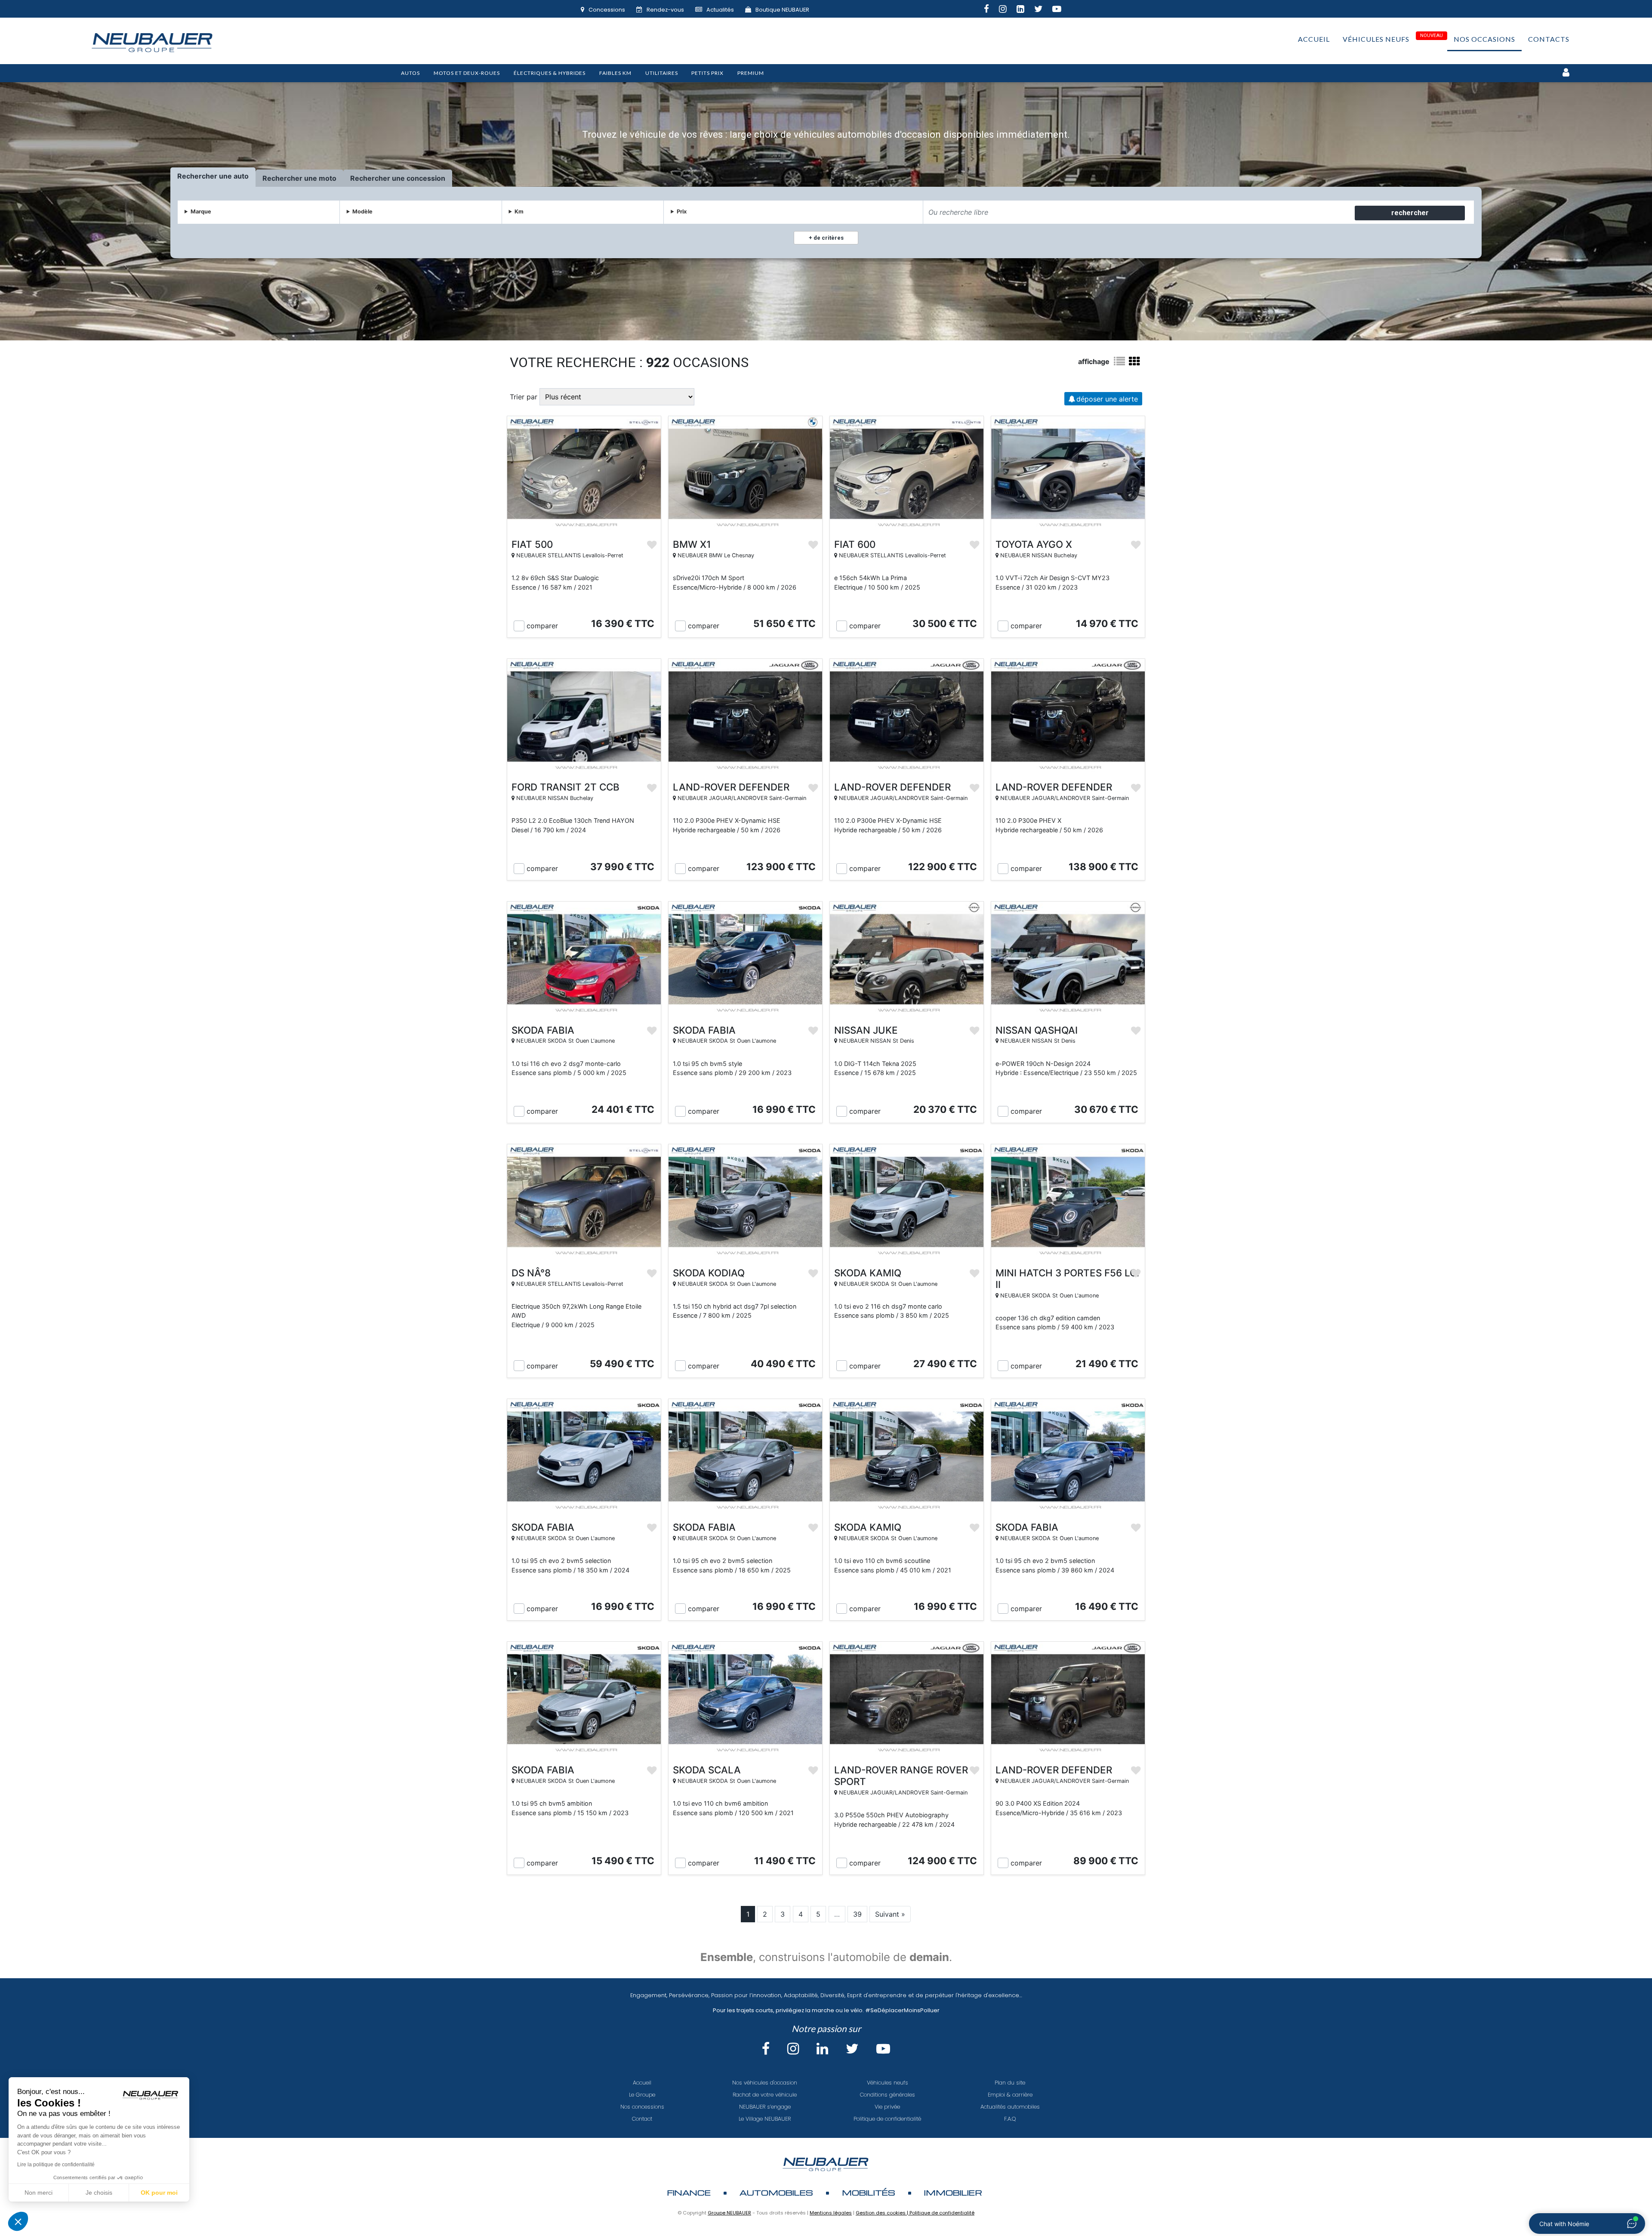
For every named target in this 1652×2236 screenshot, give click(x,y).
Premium (751, 73)
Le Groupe (642, 2095)
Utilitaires (662, 73)
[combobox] (1138, 212)
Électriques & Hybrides (550, 73)
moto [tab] (328, 178)
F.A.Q (1010, 2119)
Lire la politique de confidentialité (56, 2165)
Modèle (362, 212)
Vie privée (887, 2107)
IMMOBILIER (953, 2192)
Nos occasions (1484, 39)
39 (857, 1914)
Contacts (1549, 39)
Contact (642, 2119)
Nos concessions (642, 2107)
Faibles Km (615, 73)
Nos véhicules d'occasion (765, 2083)
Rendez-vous (665, 10)
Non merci (39, 2193)
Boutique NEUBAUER (782, 10)
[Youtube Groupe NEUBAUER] (1062, 10)
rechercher (1410, 213)
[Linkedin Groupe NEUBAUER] (1025, 10)
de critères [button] (828, 238)
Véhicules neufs (1376, 39)
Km (519, 212)
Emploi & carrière (1010, 2095)
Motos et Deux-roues (467, 73)
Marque (201, 212)
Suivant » (890, 1914)
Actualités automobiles (1010, 2107)
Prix (682, 212)
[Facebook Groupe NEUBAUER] (991, 10)
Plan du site (1010, 2083)
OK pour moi (159, 2193)
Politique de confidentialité (887, 2119)
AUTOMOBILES (776, 2192)
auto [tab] (241, 176)
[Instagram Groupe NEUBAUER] (1008, 10)
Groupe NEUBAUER (729, 2213)
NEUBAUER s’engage (765, 2107)
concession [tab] (426, 178)
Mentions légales (831, 2213)
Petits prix (707, 73)
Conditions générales (888, 2095)
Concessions (607, 10)
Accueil (1314, 39)
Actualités (720, 10)
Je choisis (99, 2193)
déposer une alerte (1107, 399)
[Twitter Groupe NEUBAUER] (1043, 10)
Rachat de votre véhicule (765, 2095)
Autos (410, 73)
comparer (542, 626)
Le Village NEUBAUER (765, 2119)
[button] (18, 2221)
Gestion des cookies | (883, 2213)
